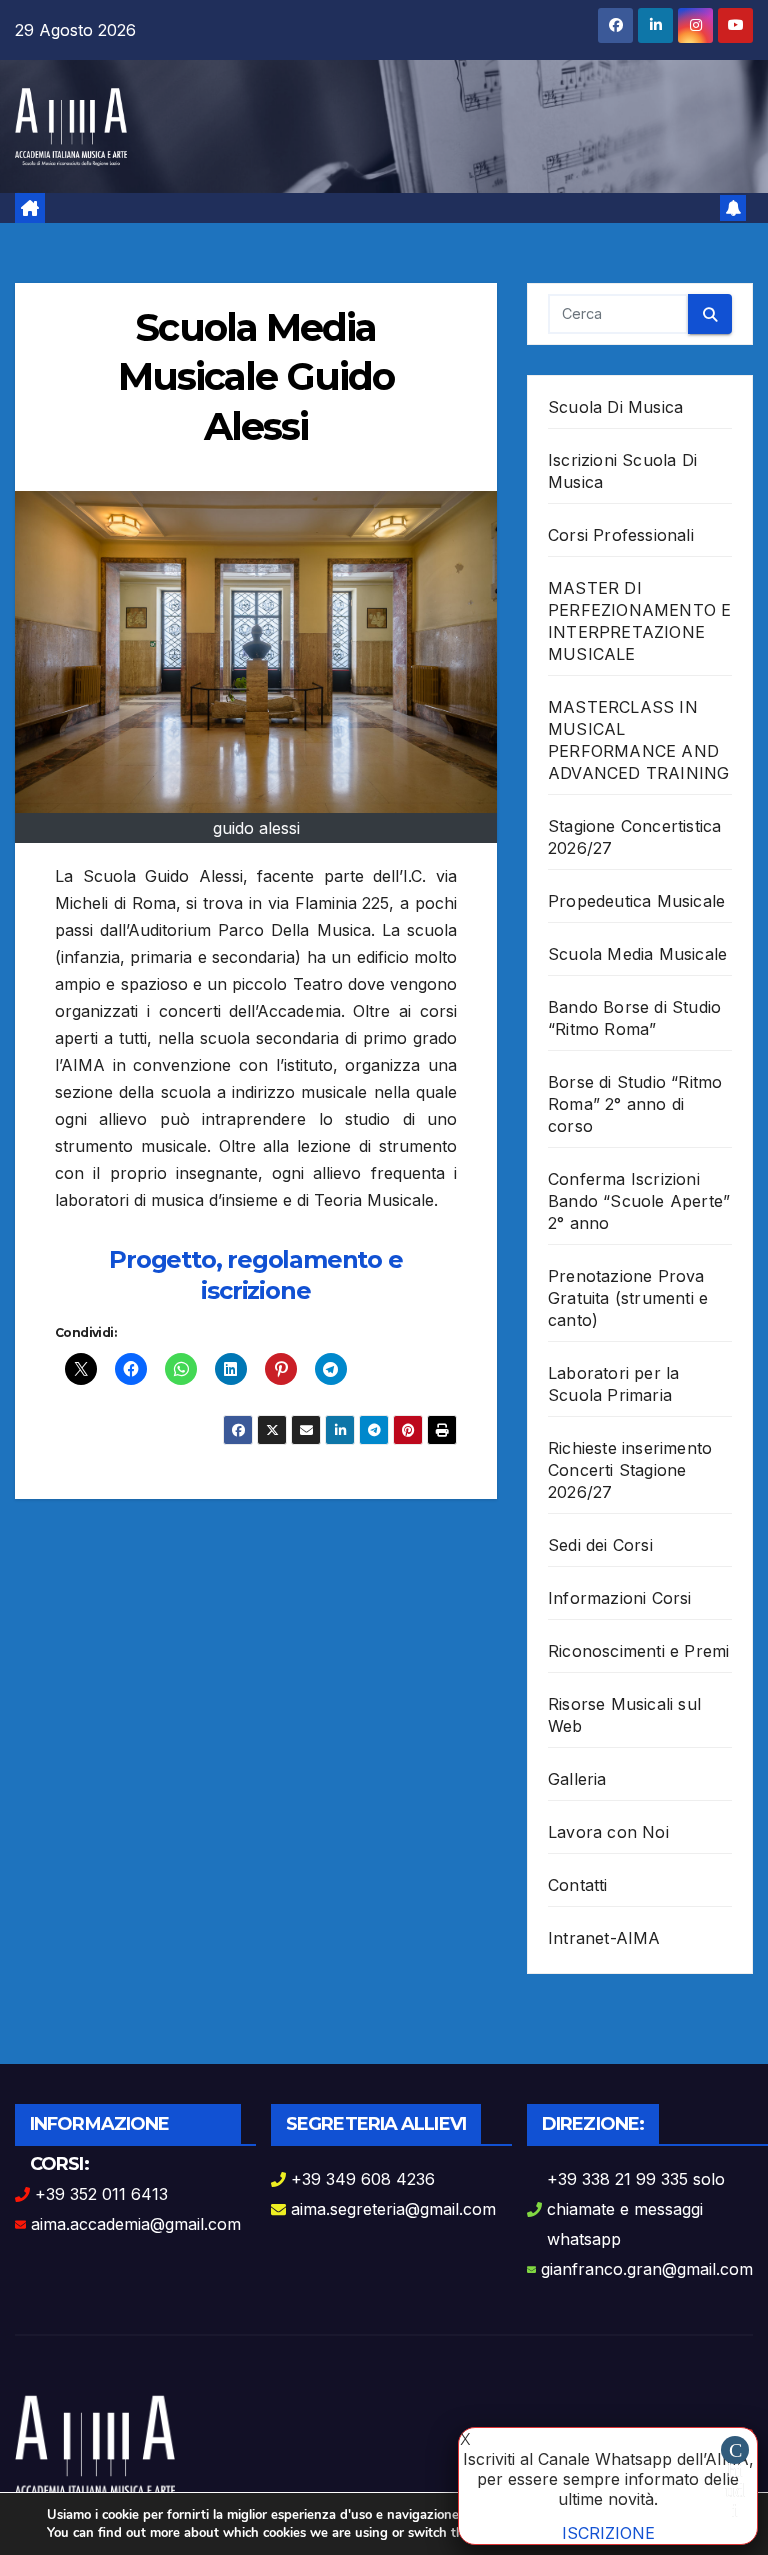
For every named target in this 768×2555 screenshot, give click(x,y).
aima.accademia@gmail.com (136, 2224)
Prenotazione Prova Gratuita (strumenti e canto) (628, 1298)
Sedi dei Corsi (600, 1545)
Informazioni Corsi (620, 1598)
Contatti (578, 1885)
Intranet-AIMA (604, 1938)
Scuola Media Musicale (637, 954)
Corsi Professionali (621, 535)
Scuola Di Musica (615, 407)
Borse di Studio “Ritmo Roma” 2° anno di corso (635, 1104)
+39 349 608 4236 (363, 2179)
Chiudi (735, 2451)
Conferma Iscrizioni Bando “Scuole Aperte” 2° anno (639, 1201)
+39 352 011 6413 (101, 2194)
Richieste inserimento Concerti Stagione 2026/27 (630, 1470)
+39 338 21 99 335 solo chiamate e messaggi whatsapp (636, 2209)
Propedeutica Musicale (636, 901)
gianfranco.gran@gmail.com (647, 2269)
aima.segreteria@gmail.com (393, 2209)
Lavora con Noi (608, 1832)
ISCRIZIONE (608, 2533)
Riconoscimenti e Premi (638, 1651)
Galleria (577, 1779)
